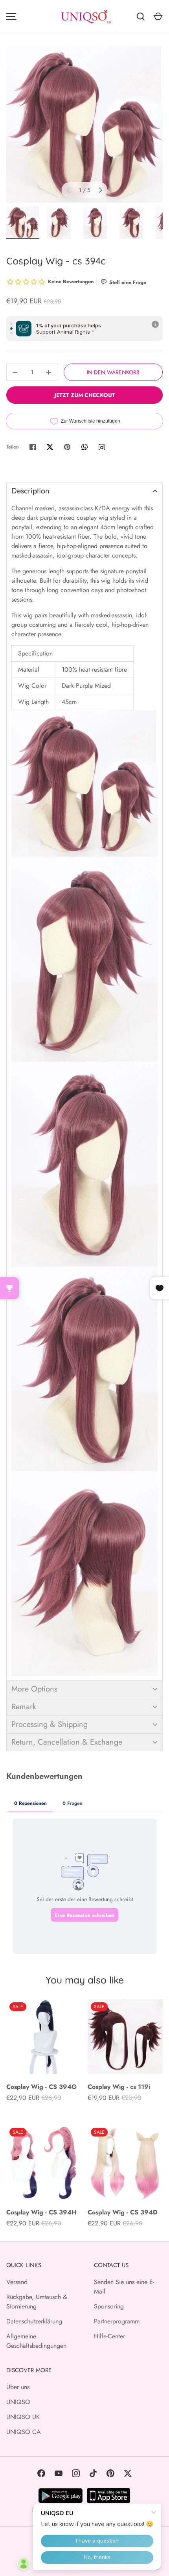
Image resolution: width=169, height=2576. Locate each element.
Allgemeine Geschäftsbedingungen (36, 2341)
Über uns (18, 2387)
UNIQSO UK (23, 2417)
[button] (84, 491)
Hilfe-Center (109, 2336)
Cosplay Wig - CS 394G (41, 2087)
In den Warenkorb (113, 372)
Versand (17, 2282)
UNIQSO (18, 2402)
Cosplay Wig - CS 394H (41, 2212)
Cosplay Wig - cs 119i (119, 2087)
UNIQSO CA (24, 2432)
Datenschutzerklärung (34, 2321)
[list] (84, 124)
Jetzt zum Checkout (85, 395)
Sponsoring (109, 2306)
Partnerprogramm (117, 2321)
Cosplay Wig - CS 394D (123, 2212)
